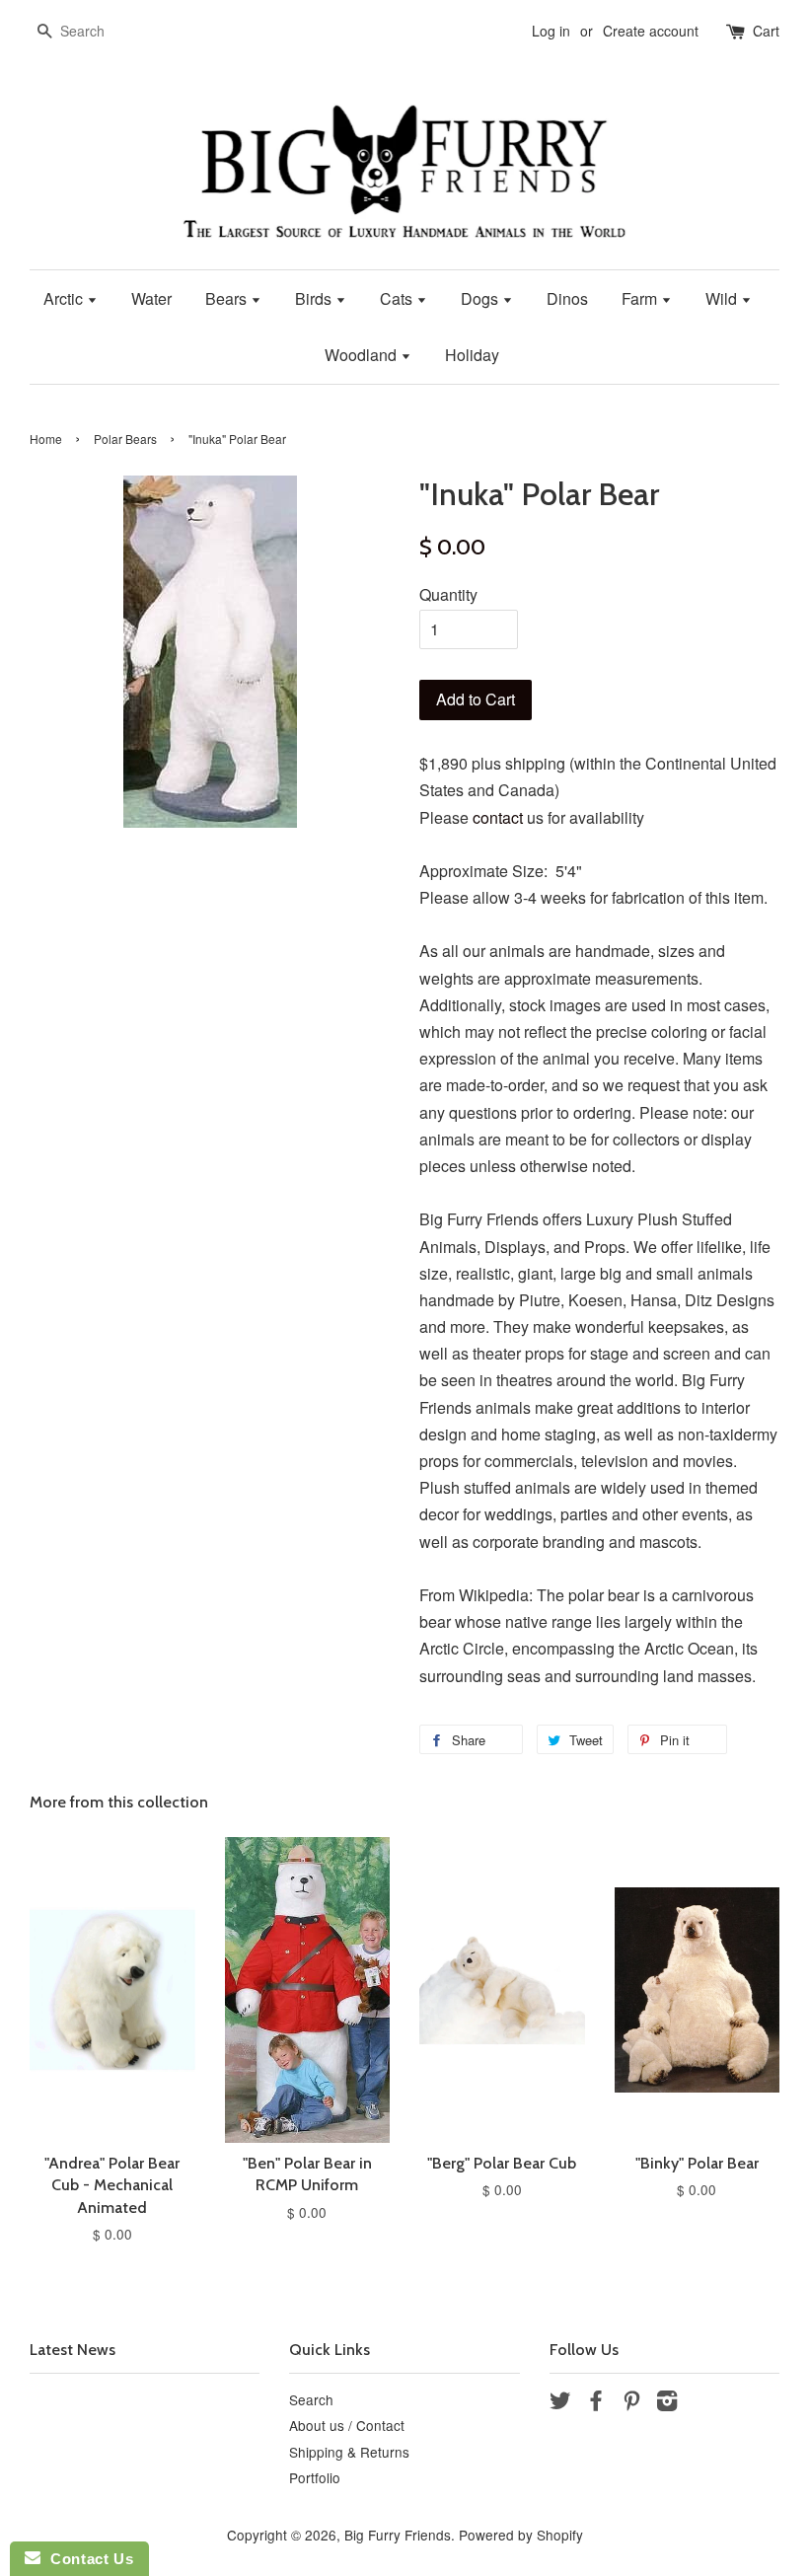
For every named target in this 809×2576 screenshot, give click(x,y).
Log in (551, 31)
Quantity (448, 594)
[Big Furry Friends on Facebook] (596, 2403)
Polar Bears (125, 439)
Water (151, 298)
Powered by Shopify (521, 2535)
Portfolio (315, 2477)
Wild (723, 298)
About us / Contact (347, 2425)
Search (311, 2399)
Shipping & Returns (349, 2452)
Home (46, 439)
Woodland (363, 355)
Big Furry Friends (398, 2535)
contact (498, 817)
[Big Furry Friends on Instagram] (667, 2403)
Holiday (472, 355)
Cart (766, 31)
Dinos (567, 298)
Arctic (65, 298)
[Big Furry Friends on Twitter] (560, 2403)
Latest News (73, 2350)
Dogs (481, 298)
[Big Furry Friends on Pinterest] (631, 2403)
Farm (641, 298)
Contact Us (87, 2559)
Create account (651, 31)
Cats (398, 298)
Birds (315, 298)
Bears (228, 298)
